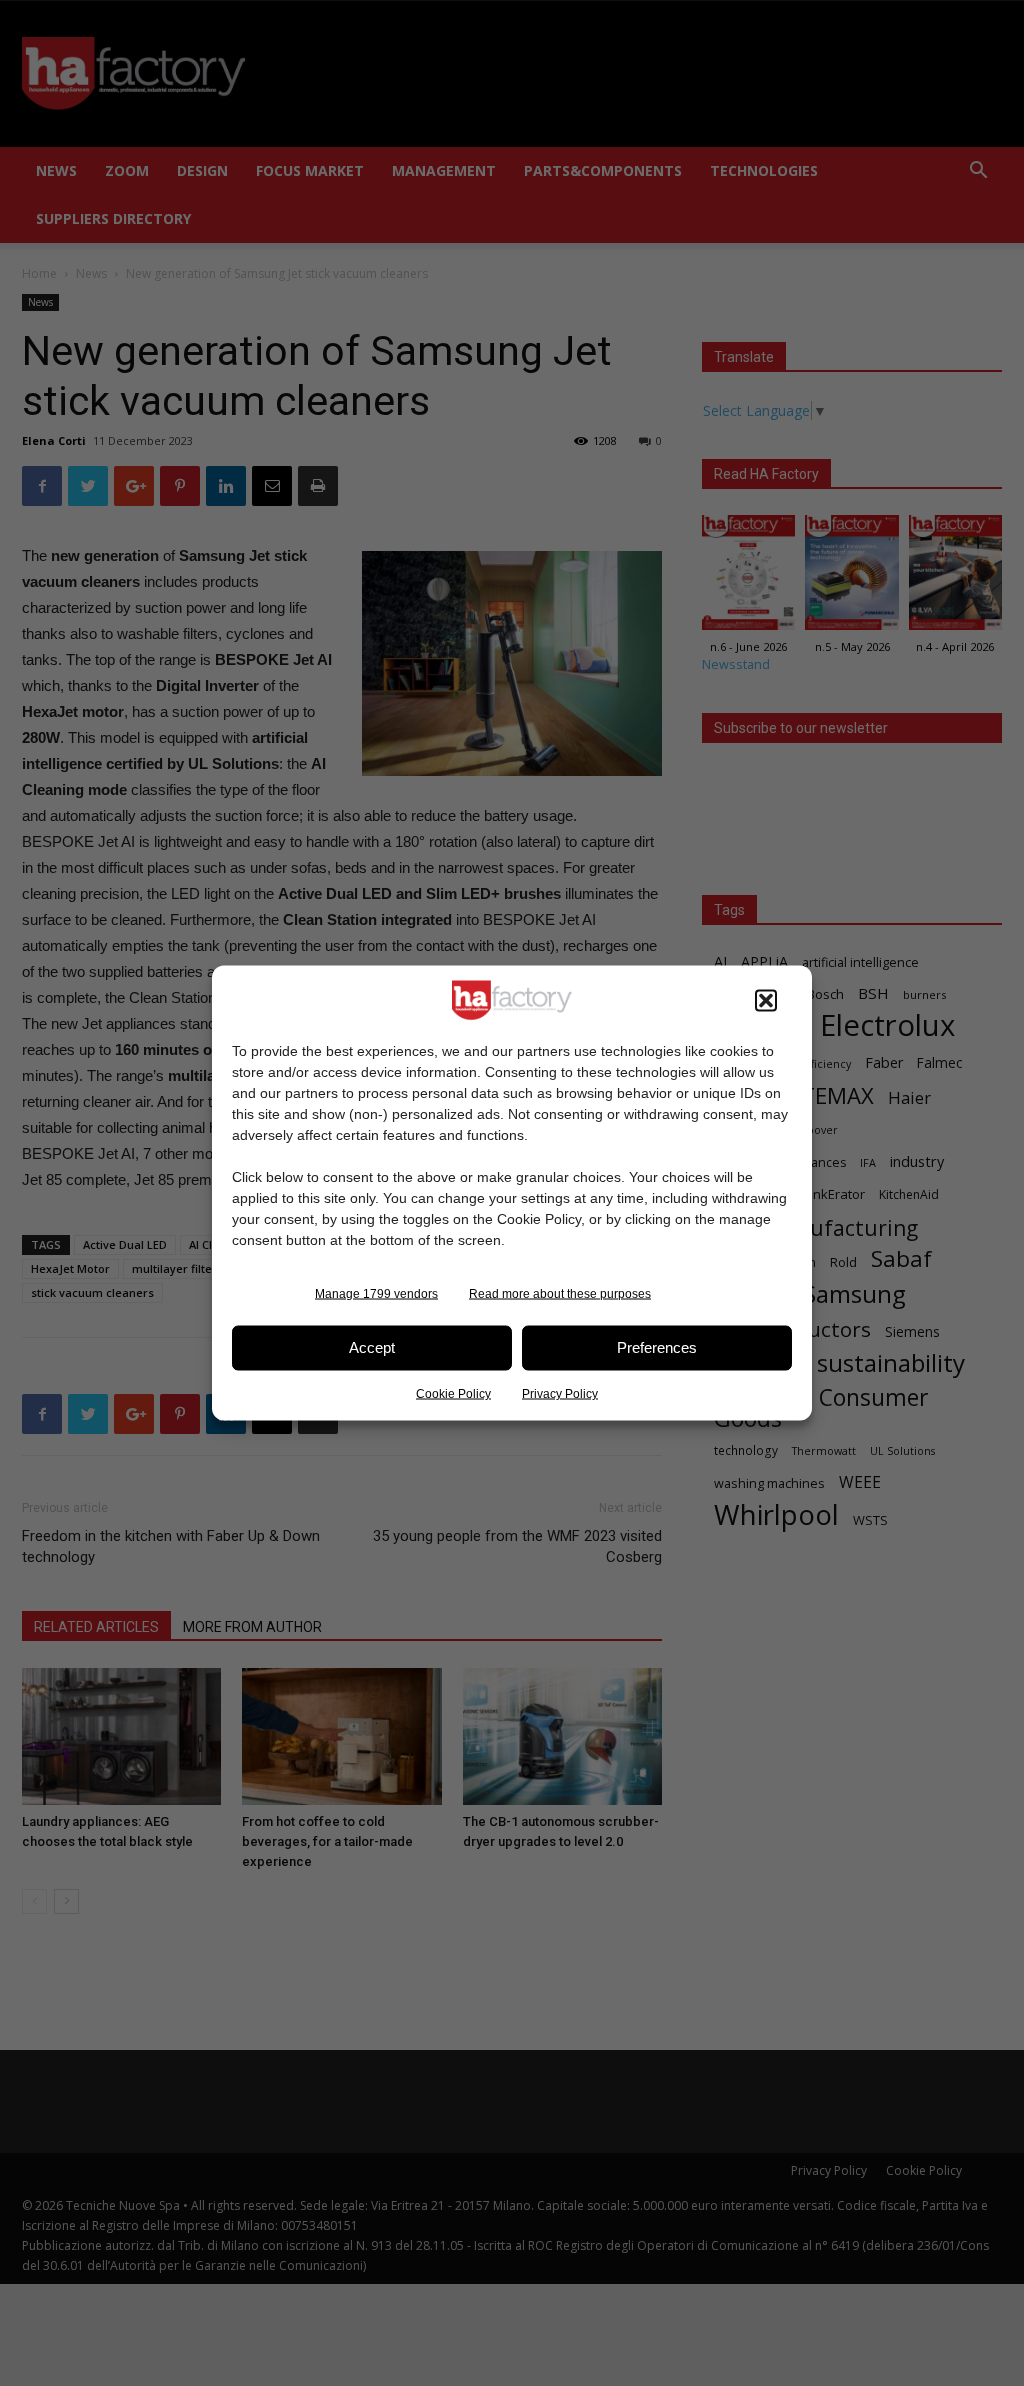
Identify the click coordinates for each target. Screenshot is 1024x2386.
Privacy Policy (560, 1393)
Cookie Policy (453, 1393)
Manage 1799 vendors (376, 1293)
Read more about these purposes (560, 1293)
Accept (372, 1347)
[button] (766, 1000)
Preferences (657, 1347)
